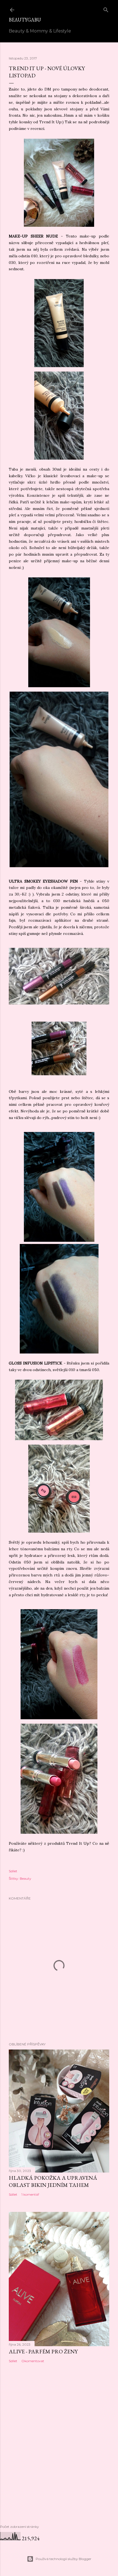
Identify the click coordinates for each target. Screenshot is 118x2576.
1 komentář (30, 2194)
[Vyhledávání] (106, 9)
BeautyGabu (25, 20)
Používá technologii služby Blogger (64, 2559)
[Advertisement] (59, 2452)
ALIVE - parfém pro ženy (43, 2351)
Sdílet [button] (13, 1871)
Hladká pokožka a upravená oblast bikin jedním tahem (53, 2181)
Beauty (26, 1878)
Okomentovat (33, 2361)
